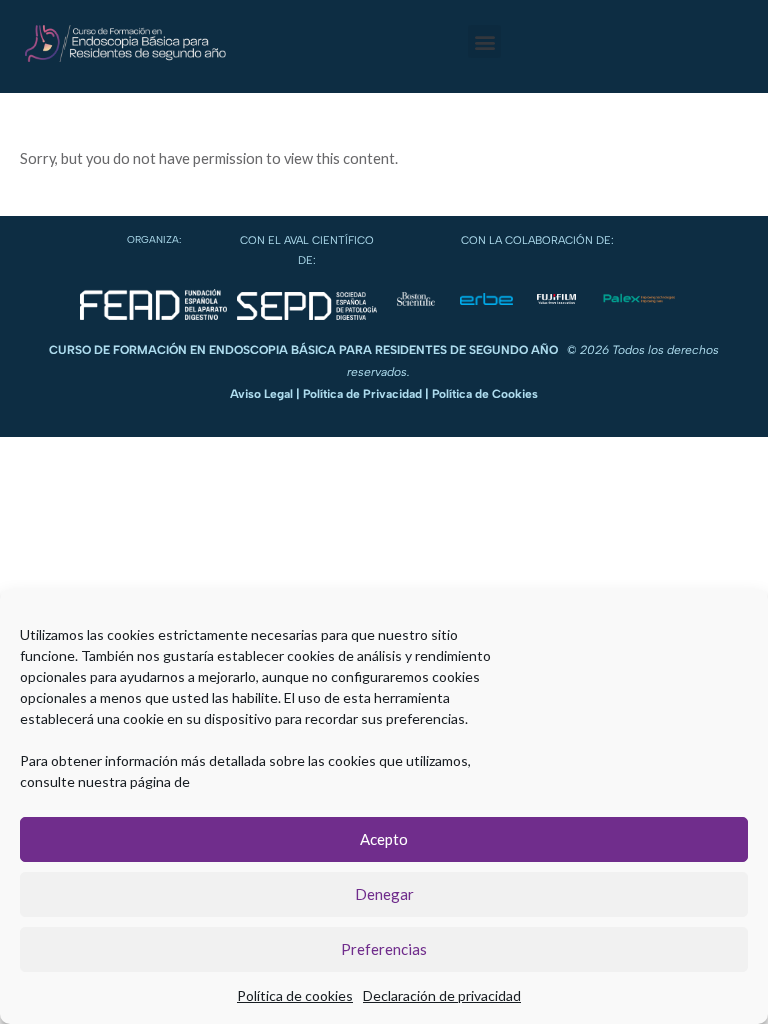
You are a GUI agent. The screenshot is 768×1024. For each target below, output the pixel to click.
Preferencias (384, 949)
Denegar (384, 894)
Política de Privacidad (362, 394)
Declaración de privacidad (442, 995)
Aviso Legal (261, 394)
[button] (484, 41)
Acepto (384, 839)
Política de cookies (295, 995)
